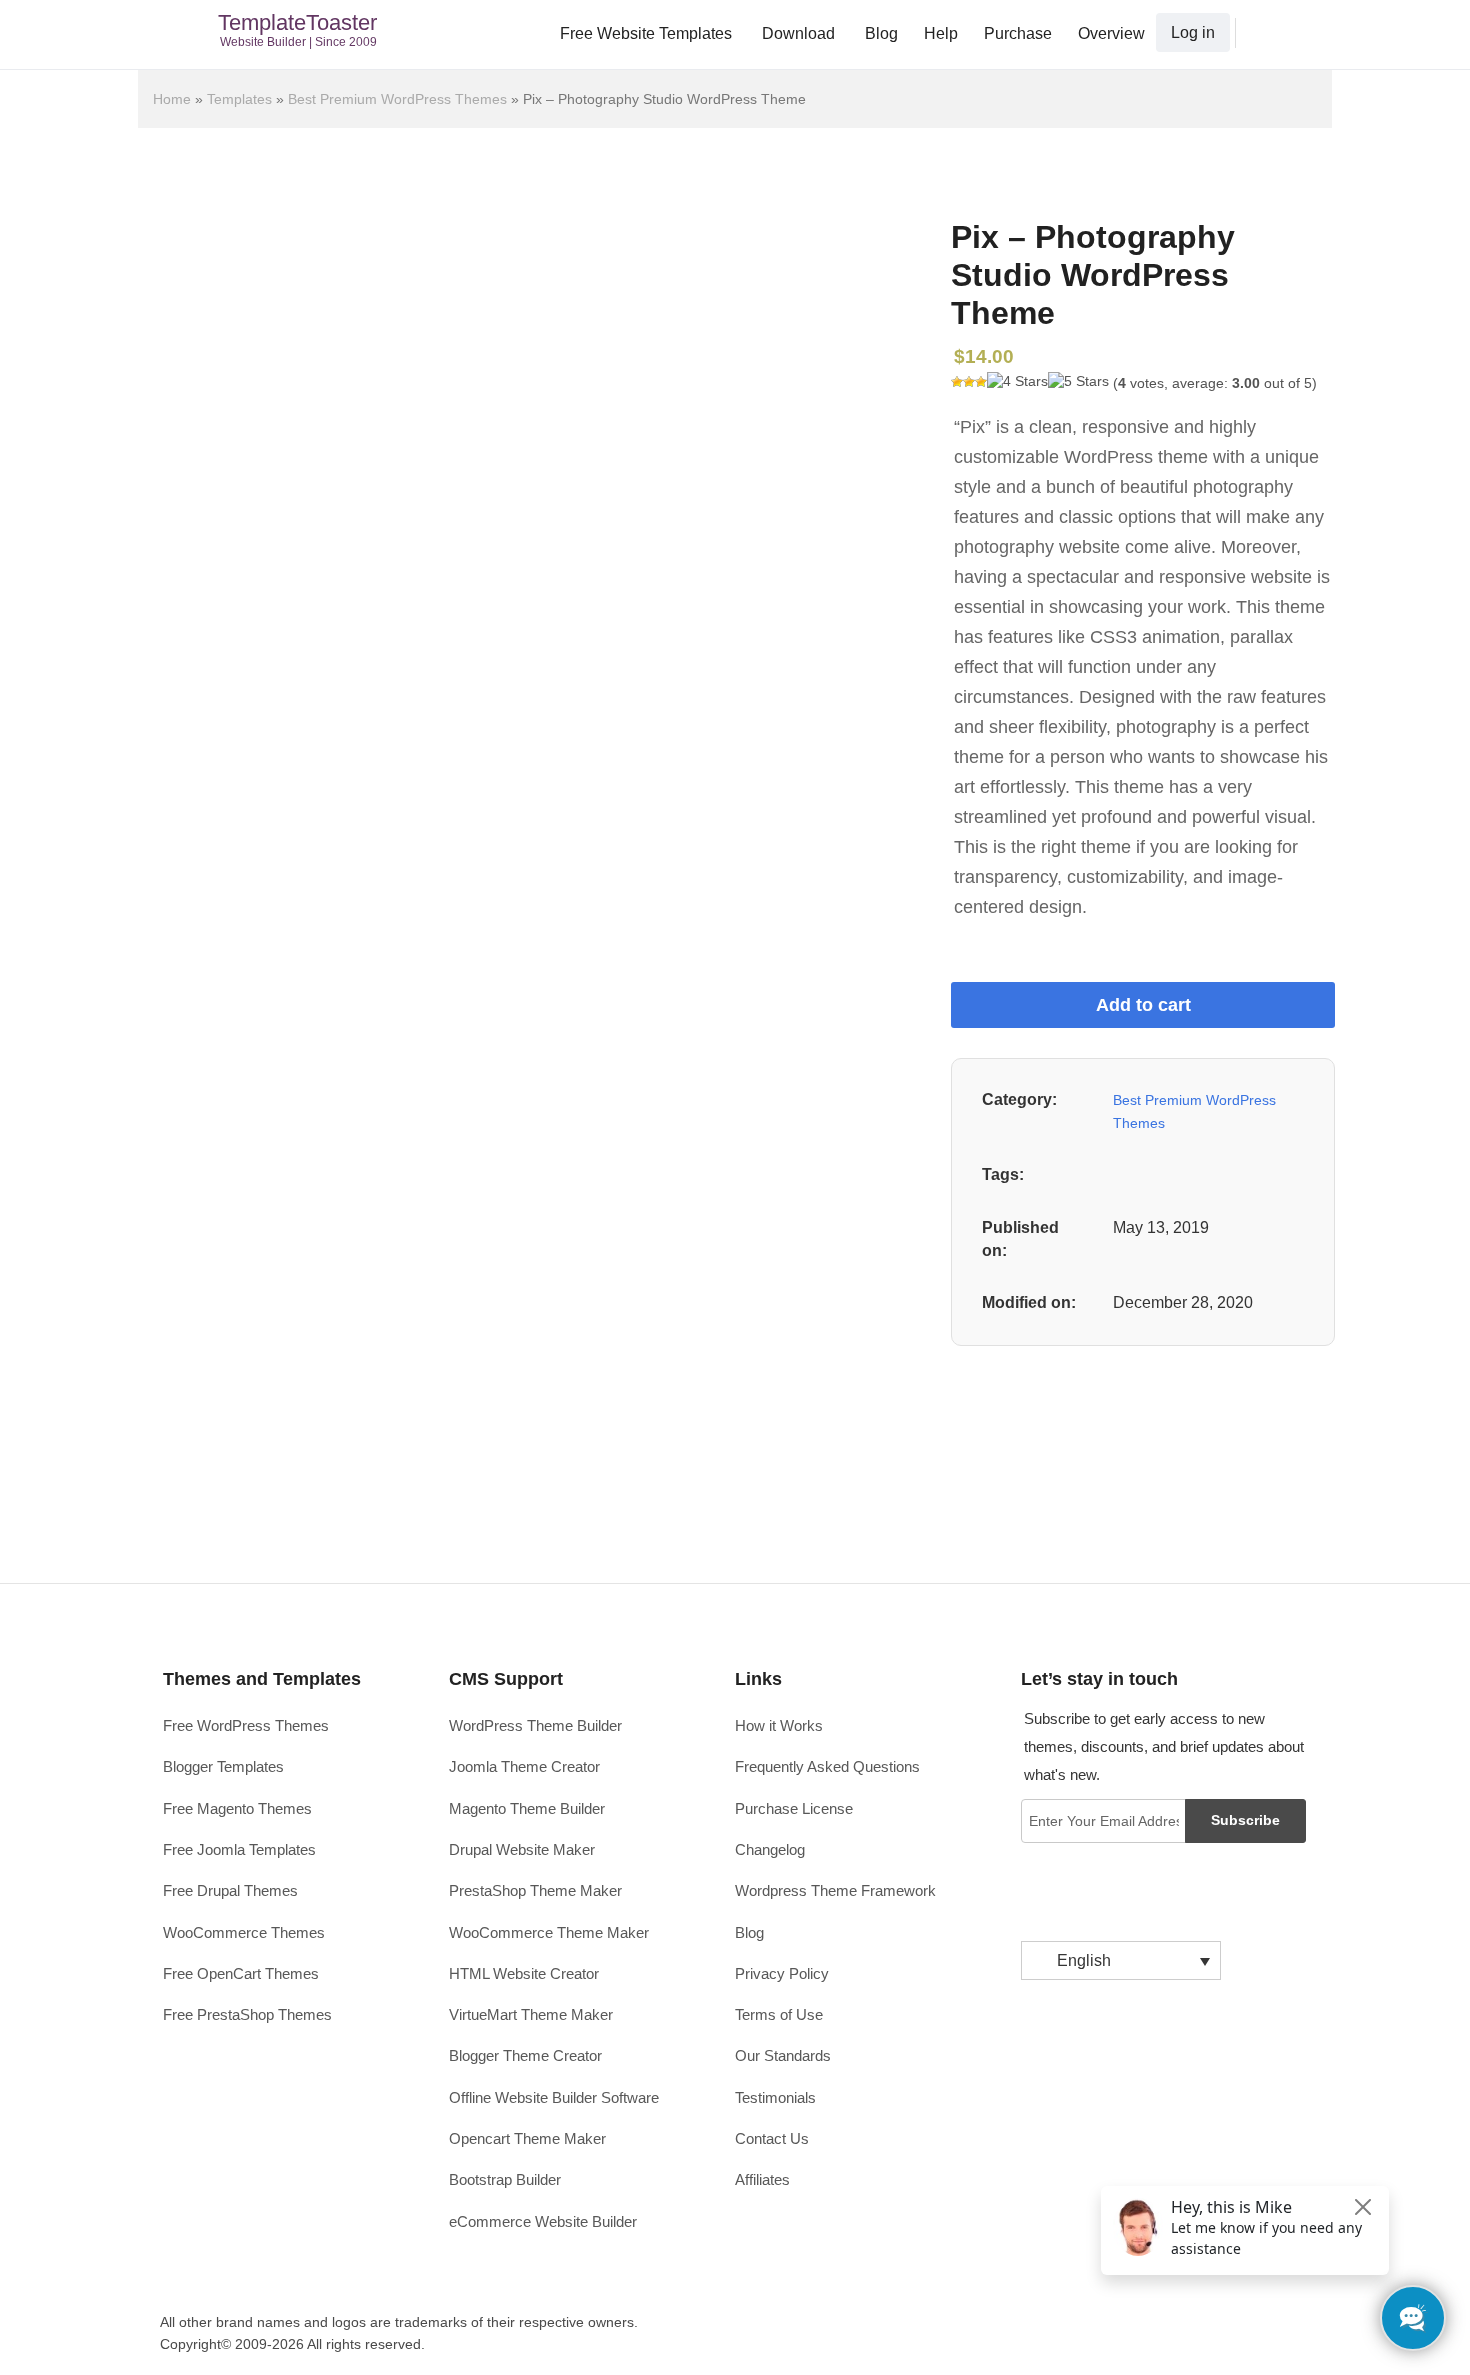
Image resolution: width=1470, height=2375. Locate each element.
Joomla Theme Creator (524, 1766)
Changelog (770, 1849)
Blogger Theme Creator (525, 2055)
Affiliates (762, 2179)
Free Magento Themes (237, 1808)
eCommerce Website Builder (543, 2221)
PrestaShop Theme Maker (535, 1890)
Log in (1193, 32)
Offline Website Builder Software (554, 2097)
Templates (239, 99)
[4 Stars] (1017, 382)
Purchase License (794, 1808)
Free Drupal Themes (230, 1890)
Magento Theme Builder (527, 1808)
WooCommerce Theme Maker (549, 1932)
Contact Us (772, 2138)
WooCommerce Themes (244, 1932)
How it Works (779, 1725)
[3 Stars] (981, 382)
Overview (1111, 33)
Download (798, 33)
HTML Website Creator (524, 1973)
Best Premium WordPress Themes (397, 99)
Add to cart (1143, 1005)
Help (941, 33)
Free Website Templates (646, 33)
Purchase (1018, 33)
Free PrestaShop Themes (247, 2014)
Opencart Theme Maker (527, 2138)
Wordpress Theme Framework (835, 1890)
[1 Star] (957, 382)
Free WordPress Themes (246, 1725)
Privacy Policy (782, 1973)
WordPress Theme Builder (535, 1725)
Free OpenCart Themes (241, 1973)
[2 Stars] (969, 382)
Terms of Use (779, 2014)
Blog (881, 33)
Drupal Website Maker (522, 1849)
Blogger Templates (223, 1766)
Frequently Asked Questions (827, 1766)
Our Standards (783, 2055)
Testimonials (775, 2097)
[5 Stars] (1078, 382)
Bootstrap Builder (505, 2179)
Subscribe (1245, 1820)
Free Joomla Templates (239, 1849)
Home (172, 99)
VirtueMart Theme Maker (531, 2014)
